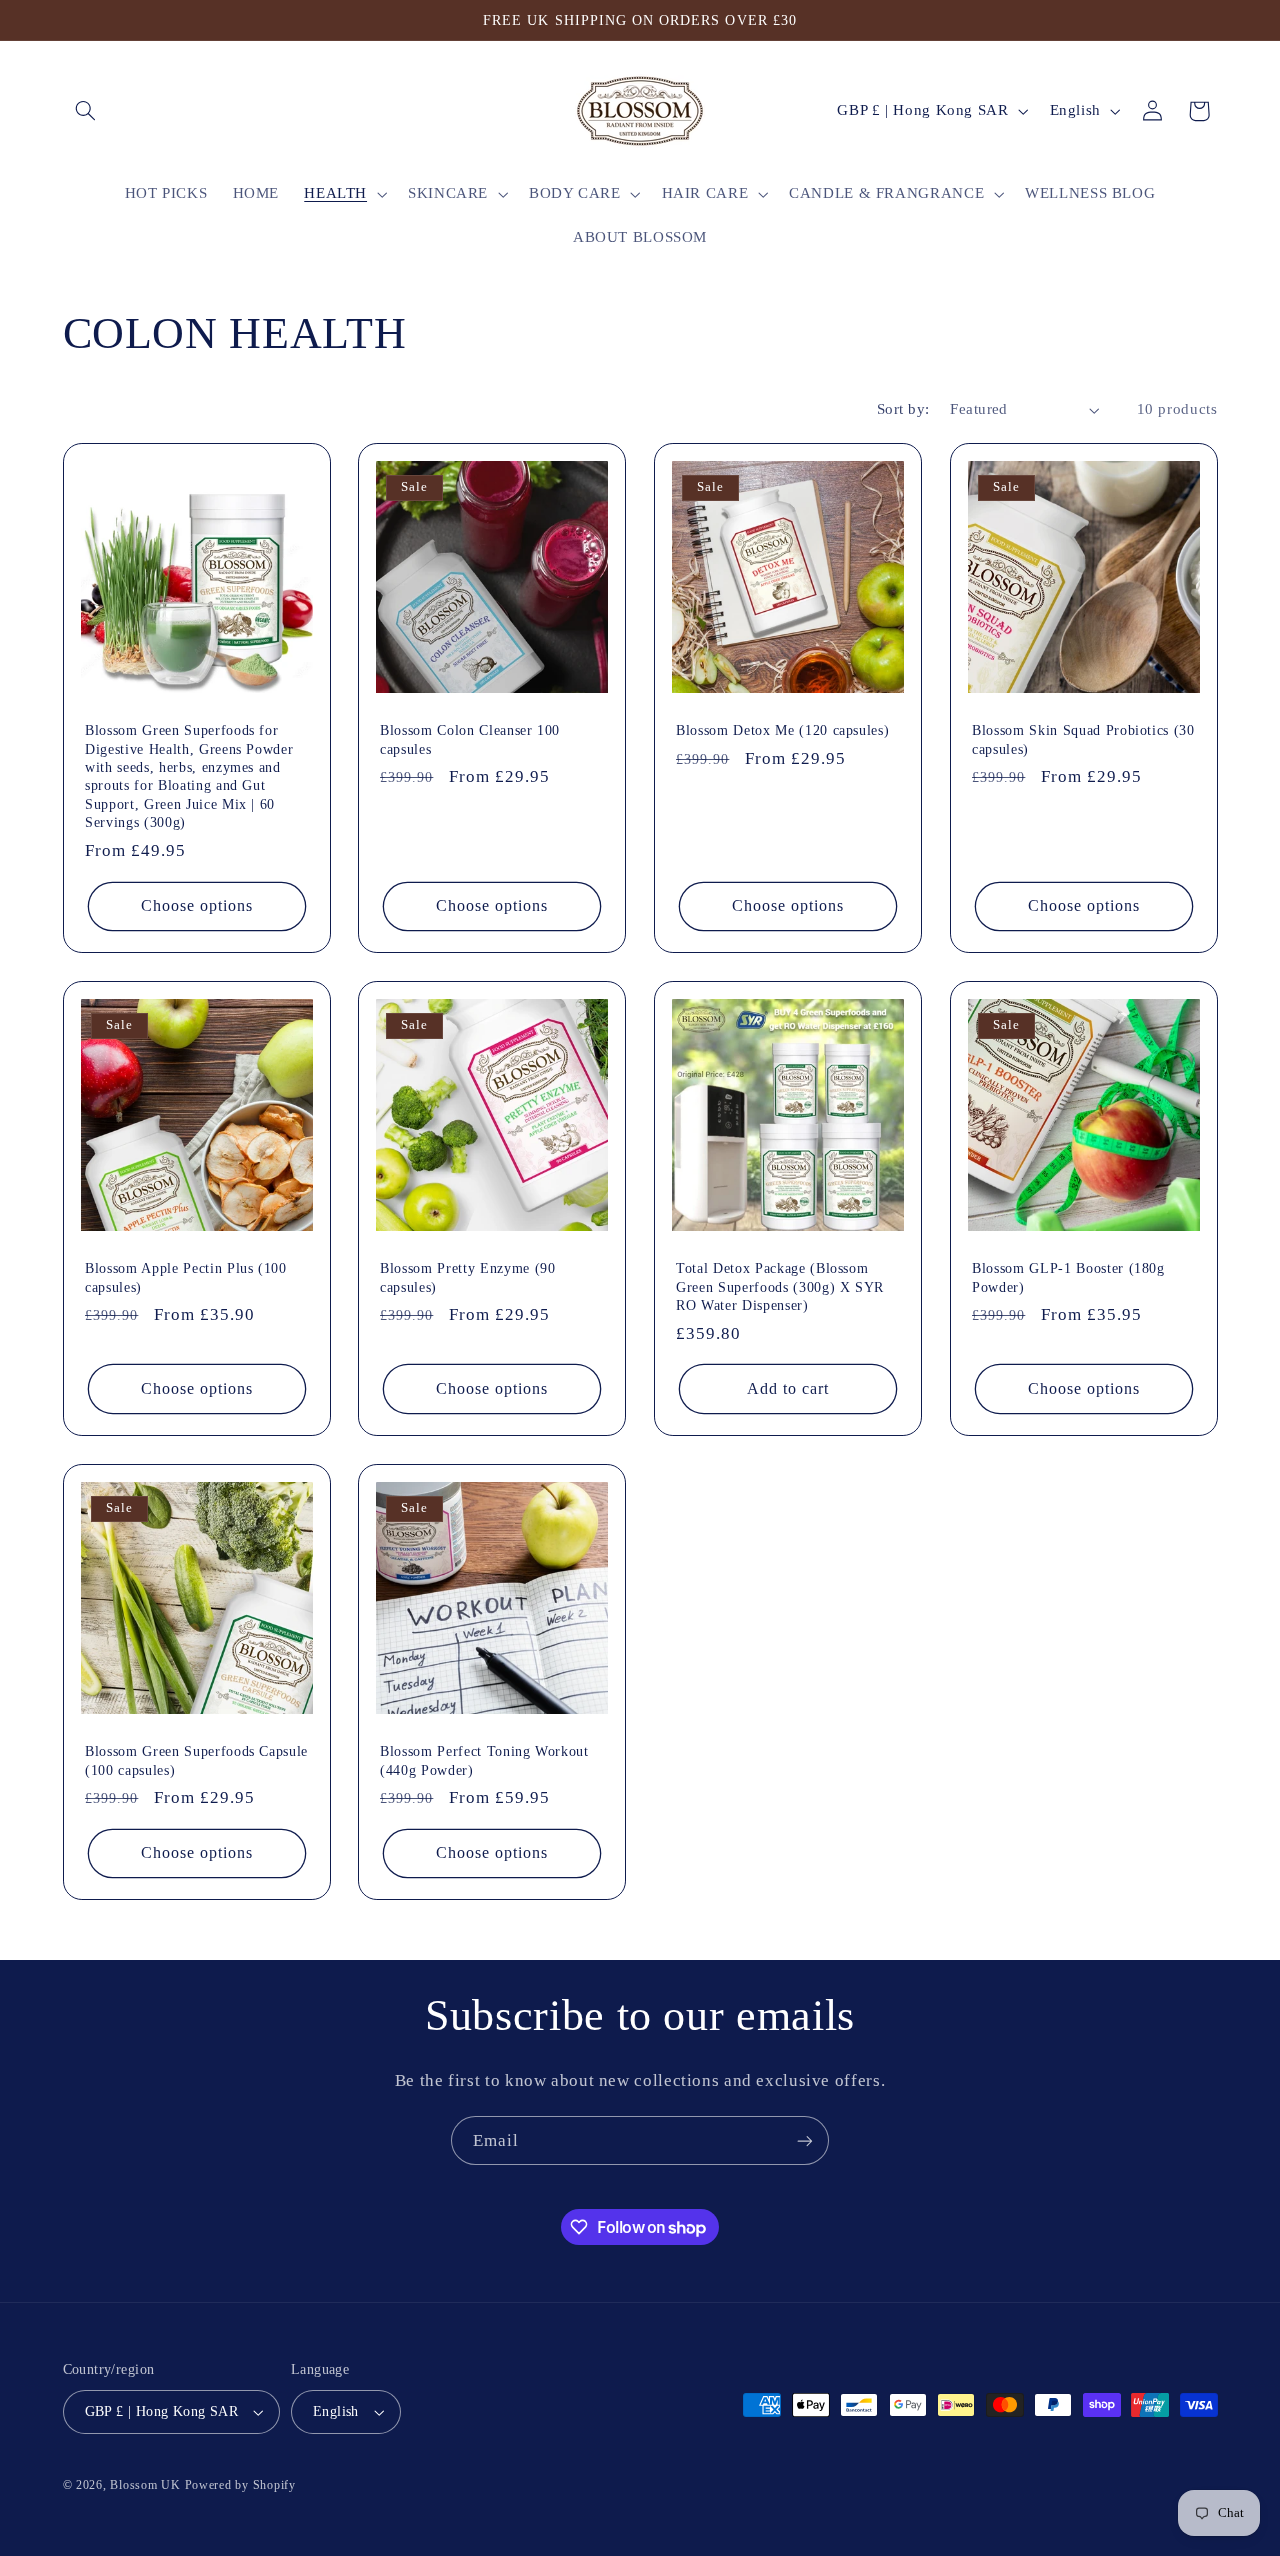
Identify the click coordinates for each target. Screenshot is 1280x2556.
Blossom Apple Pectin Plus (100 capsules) (186, 1277)
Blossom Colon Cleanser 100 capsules (470, 739)
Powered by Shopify (240, 2485)
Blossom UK (145, 2485)
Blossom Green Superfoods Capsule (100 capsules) (196, 1760)
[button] (86, 111)
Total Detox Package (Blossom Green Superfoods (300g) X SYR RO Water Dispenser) (780, 1286)
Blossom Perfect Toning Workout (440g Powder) (484, 1760)
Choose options (196, 905)
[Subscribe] (805, 2140)
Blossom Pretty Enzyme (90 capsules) (468, 1277)
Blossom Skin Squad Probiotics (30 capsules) (1083, 739)
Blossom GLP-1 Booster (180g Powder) (1068, 1277)
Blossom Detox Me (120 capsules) (782, 730)
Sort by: (903, 409)
